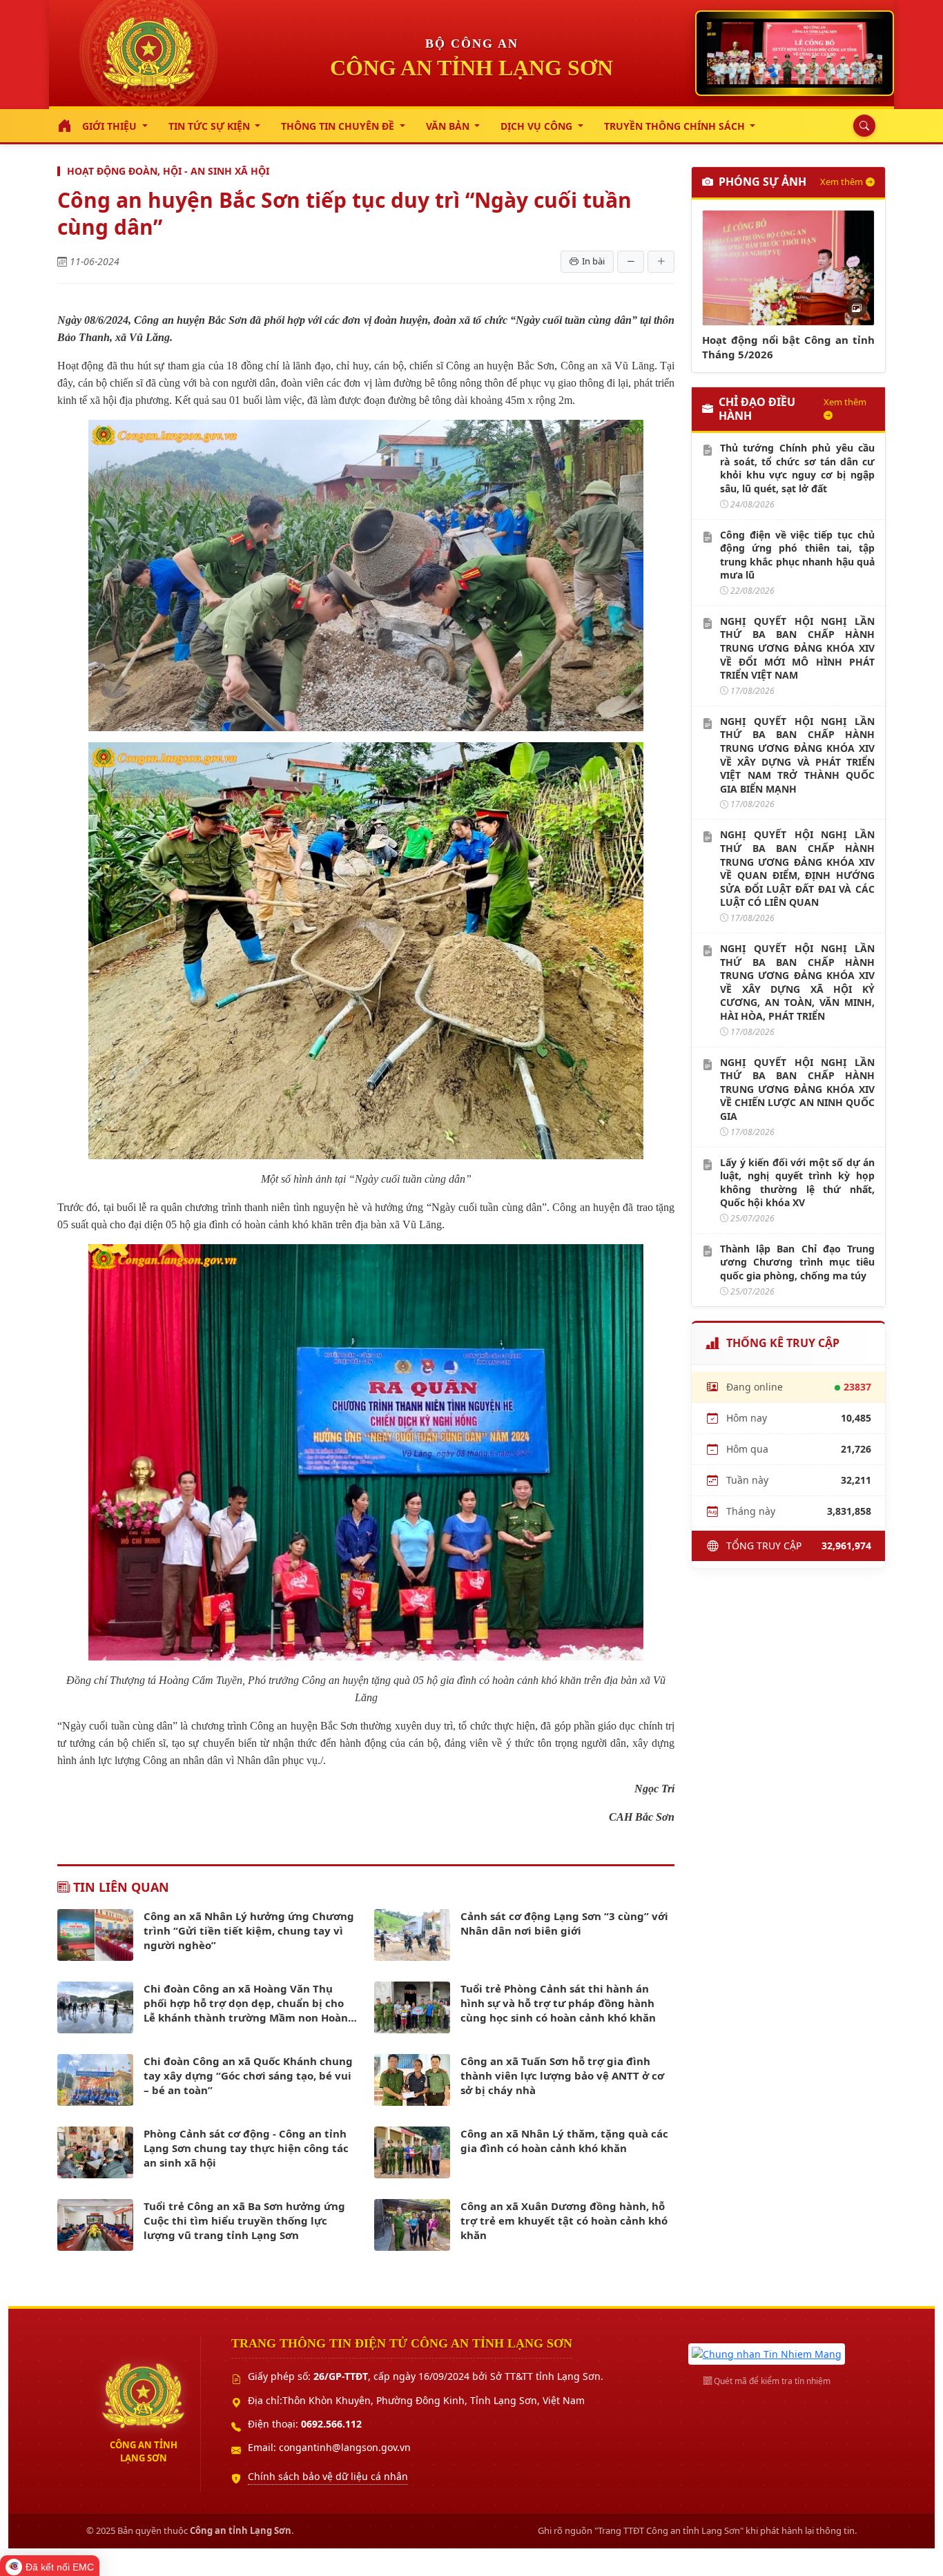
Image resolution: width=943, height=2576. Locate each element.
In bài (593, 261)
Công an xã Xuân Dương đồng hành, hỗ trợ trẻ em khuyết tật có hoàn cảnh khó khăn (564, 2220)
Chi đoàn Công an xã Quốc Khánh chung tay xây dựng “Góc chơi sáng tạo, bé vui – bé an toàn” (248, 2075)
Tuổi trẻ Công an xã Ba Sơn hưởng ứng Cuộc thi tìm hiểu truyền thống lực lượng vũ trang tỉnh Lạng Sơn (244, 2220)
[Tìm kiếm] (861, 126)
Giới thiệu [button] (111, 126)
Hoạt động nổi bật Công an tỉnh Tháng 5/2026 (788, 347)
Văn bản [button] (449, 126)
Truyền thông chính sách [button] (676, 126)
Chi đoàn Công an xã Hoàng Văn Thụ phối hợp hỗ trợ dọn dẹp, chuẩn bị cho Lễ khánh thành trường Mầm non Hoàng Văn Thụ (249, 2003)
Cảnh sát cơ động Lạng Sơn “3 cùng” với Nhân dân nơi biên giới (564, 1923)
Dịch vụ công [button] (538, 126)
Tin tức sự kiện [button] (211, 126)
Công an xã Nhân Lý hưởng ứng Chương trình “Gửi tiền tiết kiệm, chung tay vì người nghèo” (249, 1930)
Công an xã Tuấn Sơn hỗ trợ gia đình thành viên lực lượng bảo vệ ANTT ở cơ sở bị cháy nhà (562, 2075)
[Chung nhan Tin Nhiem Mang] (767, 2353)
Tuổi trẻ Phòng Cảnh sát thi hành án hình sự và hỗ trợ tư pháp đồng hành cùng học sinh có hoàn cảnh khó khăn (558, 2003)
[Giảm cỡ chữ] (631, 262)
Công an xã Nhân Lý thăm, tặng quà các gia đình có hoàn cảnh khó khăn (564, 2141)
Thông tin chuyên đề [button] (339, 126)
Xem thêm (842, 182)
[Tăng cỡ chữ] (661, 262)
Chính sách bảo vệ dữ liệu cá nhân (328, 2476)
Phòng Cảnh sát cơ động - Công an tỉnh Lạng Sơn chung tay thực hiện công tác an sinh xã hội (246, 2148)
